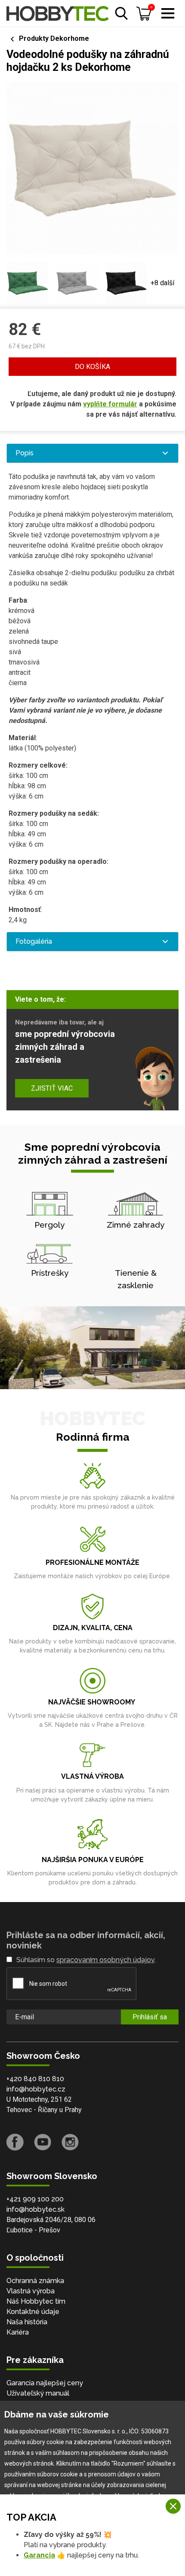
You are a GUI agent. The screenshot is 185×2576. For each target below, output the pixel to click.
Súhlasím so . (86, 1960)
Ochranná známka (35, 2281)
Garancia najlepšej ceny (45, 2383)
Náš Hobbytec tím (36, 2301)
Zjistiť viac (52, 1088)
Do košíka (92, 367)
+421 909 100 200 (35, 2199)
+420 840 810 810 (35, 2079)
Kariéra (18, 2332)
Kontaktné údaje (33, 2312)
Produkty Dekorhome (54, 38)
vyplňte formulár (110, 404)
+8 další (162, 283)
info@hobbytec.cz (36, 2089)
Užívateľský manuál (38, 2393)
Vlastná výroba (31, 2291)
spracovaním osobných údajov (105, 1960)
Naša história (27, 2322)
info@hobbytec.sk (35, 2209)
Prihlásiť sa (150, 2017)
